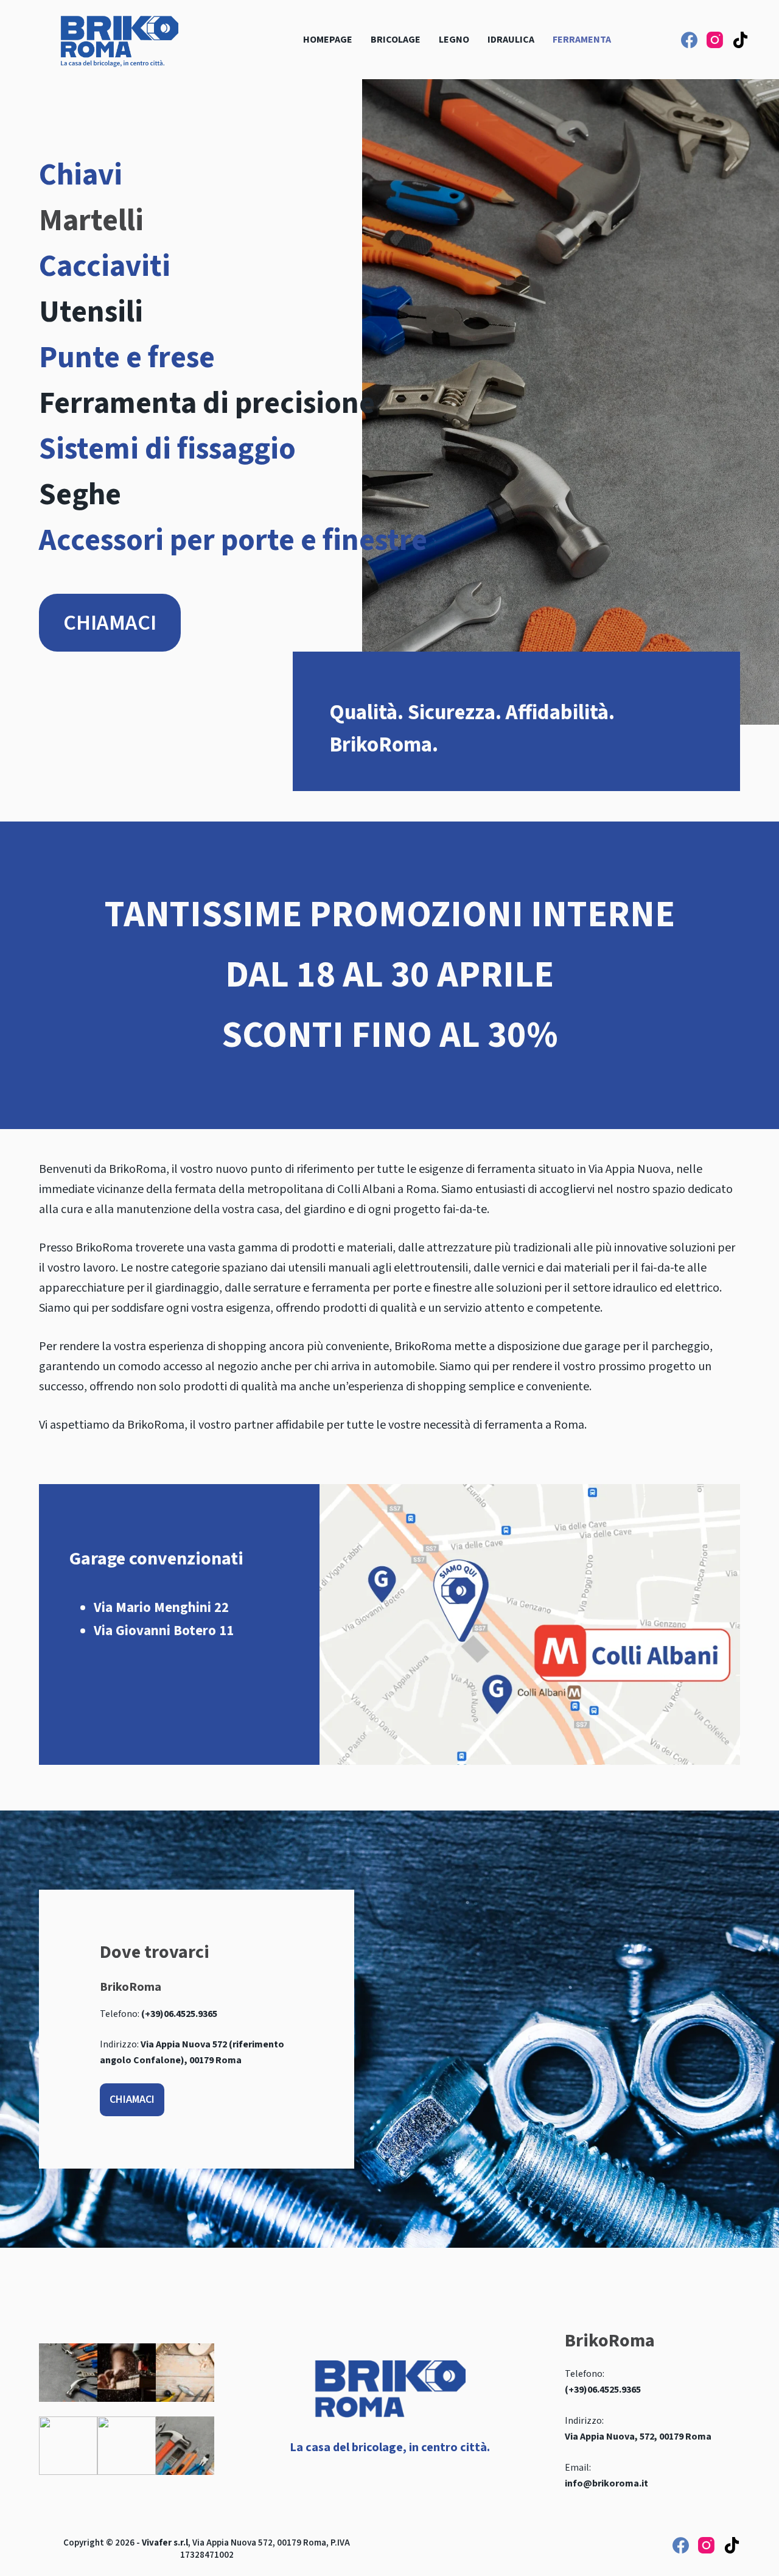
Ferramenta (582, 40)
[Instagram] (715, 40)
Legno (454, 40)
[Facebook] (689, 40)
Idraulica (511, 40)
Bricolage (396, 40)
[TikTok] (740, 40)
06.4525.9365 (614, 2390)
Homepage (328, 40)
